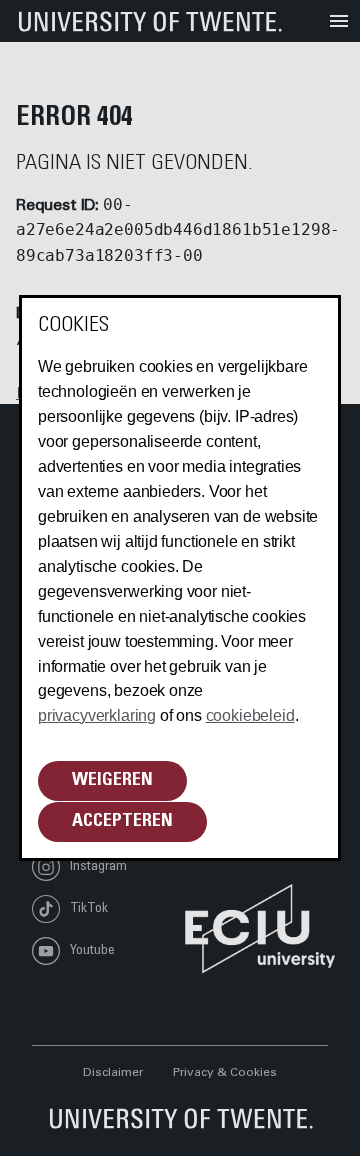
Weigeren (112, 781)
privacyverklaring (97, 715)
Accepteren (122, 822)
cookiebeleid (250, 715)
